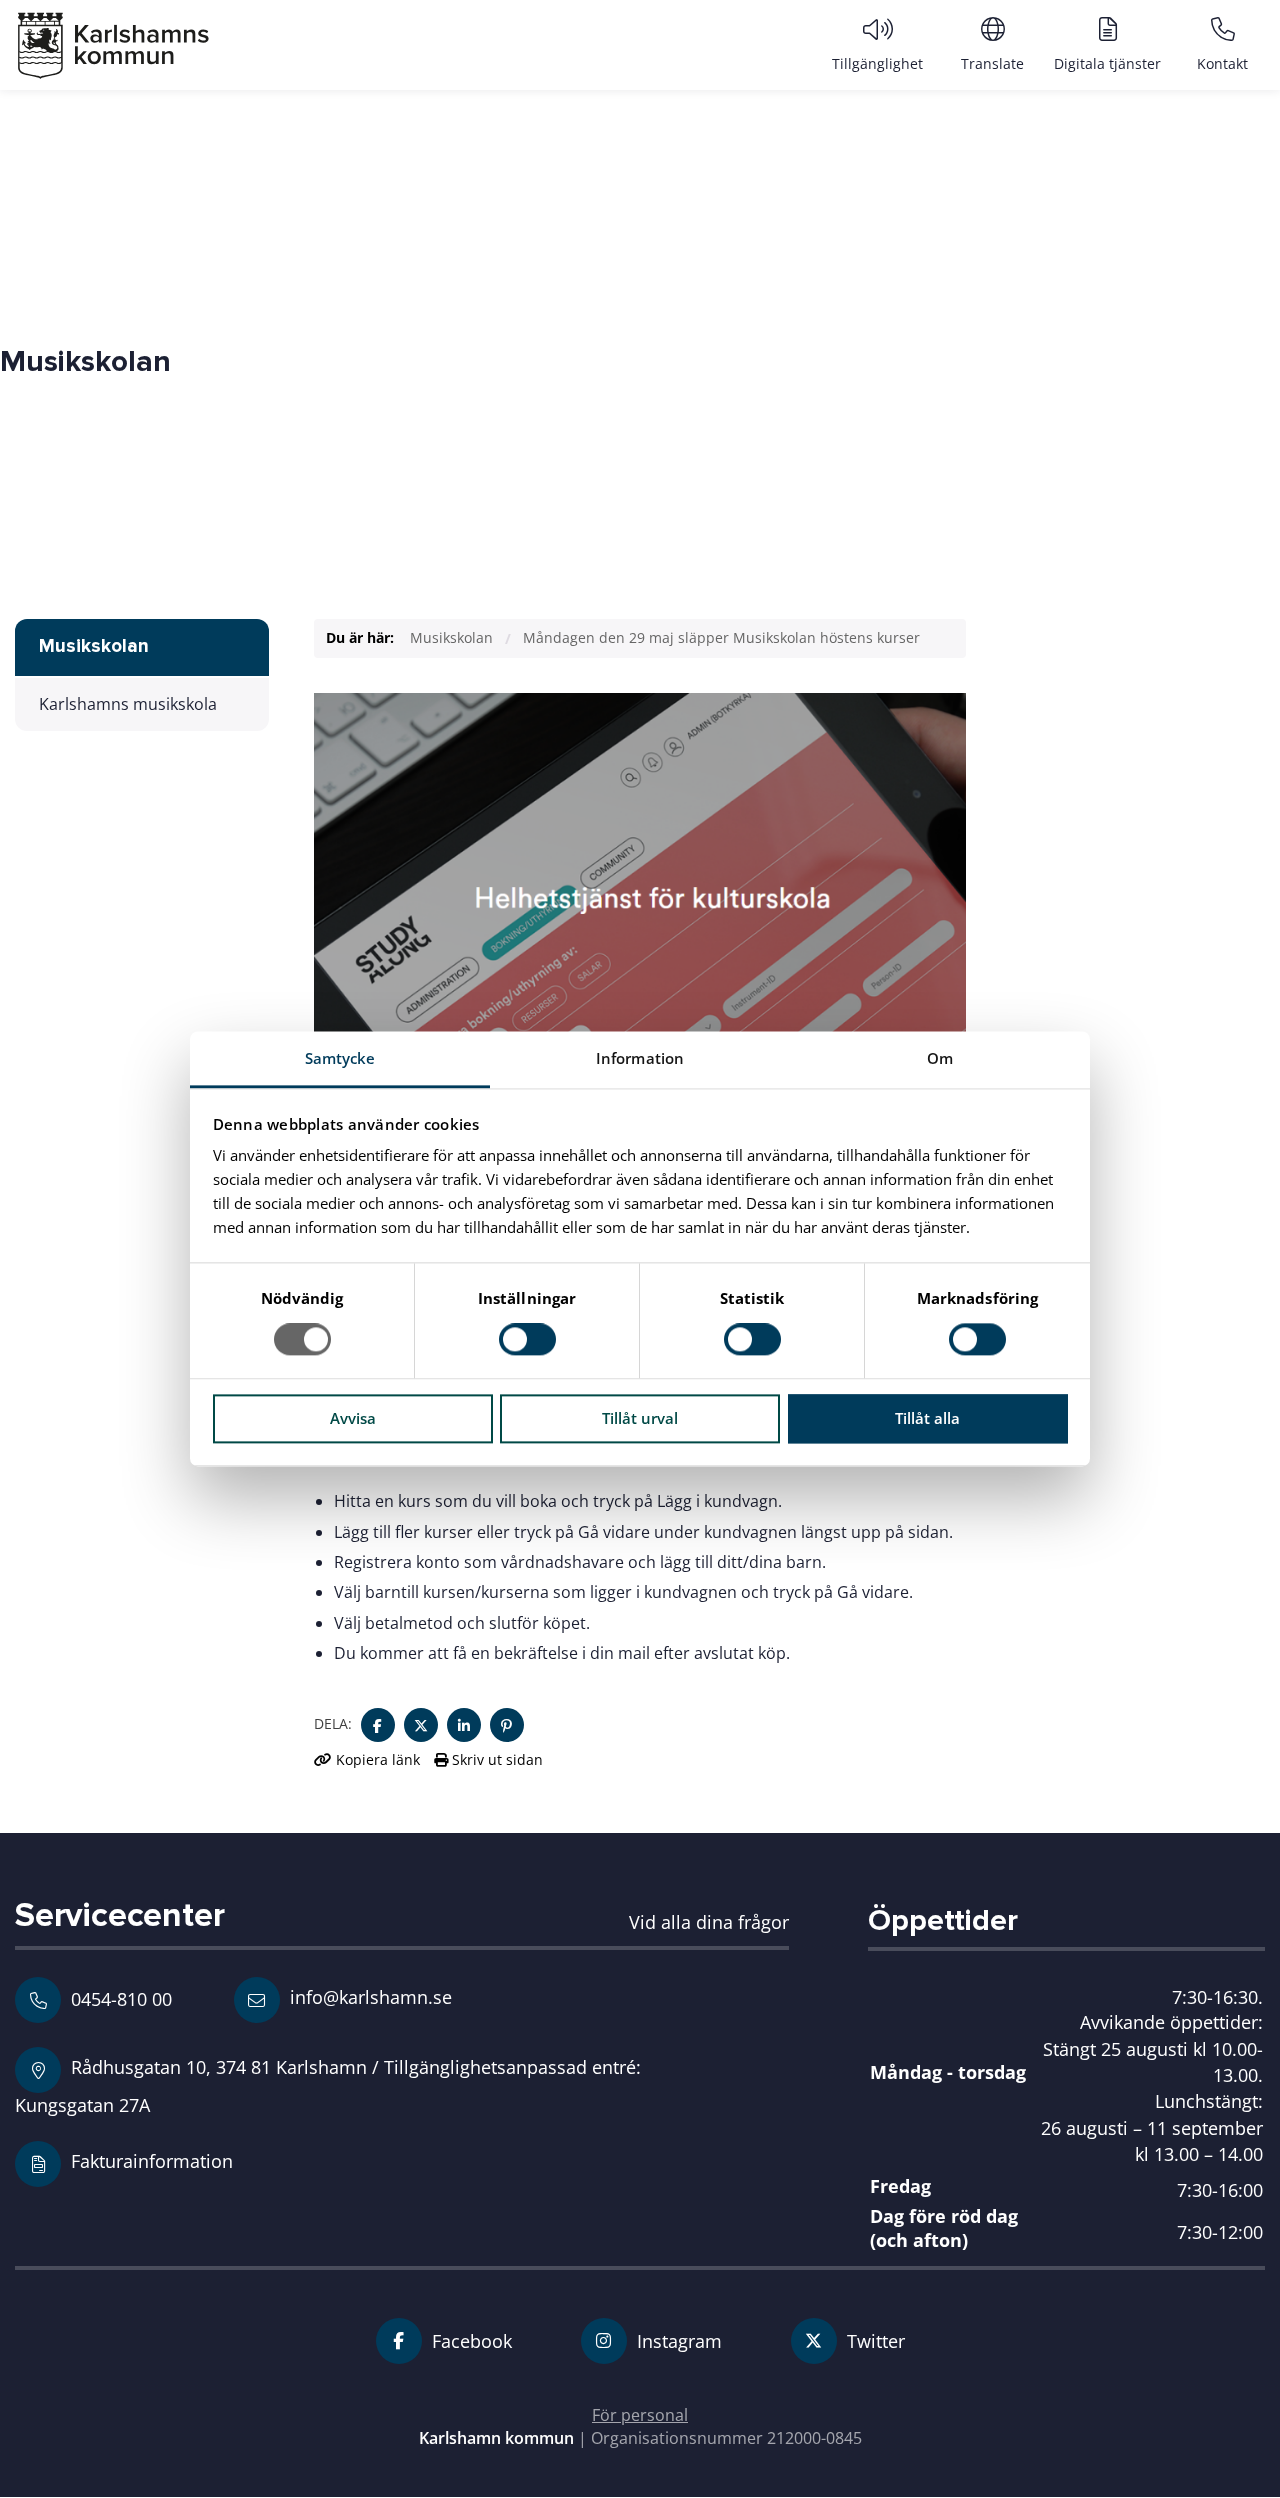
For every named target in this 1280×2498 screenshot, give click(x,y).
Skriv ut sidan (495, 1759)
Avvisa (353, 1418)
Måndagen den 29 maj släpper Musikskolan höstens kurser (721, 637)
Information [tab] (640, 1058)
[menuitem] (877, 44)
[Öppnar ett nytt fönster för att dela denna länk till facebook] (378, 1725)
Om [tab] (940, 1058)
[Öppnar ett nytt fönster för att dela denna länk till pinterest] (507, 1725)
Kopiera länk (378, 1759)
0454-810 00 (121, 1999)
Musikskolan (451, 637)
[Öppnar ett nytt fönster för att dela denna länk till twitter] (421, 1725)
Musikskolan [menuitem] (94, 646)
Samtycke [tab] (340, 1058)
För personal (640, 2415)
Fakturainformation (152, 2160)
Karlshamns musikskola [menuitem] (128, 704)
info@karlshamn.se (368, 1996)
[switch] (527, 1340)
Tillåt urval (640, 1418)
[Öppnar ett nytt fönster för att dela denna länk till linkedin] (464, 1725)
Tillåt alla (927, 1418)
